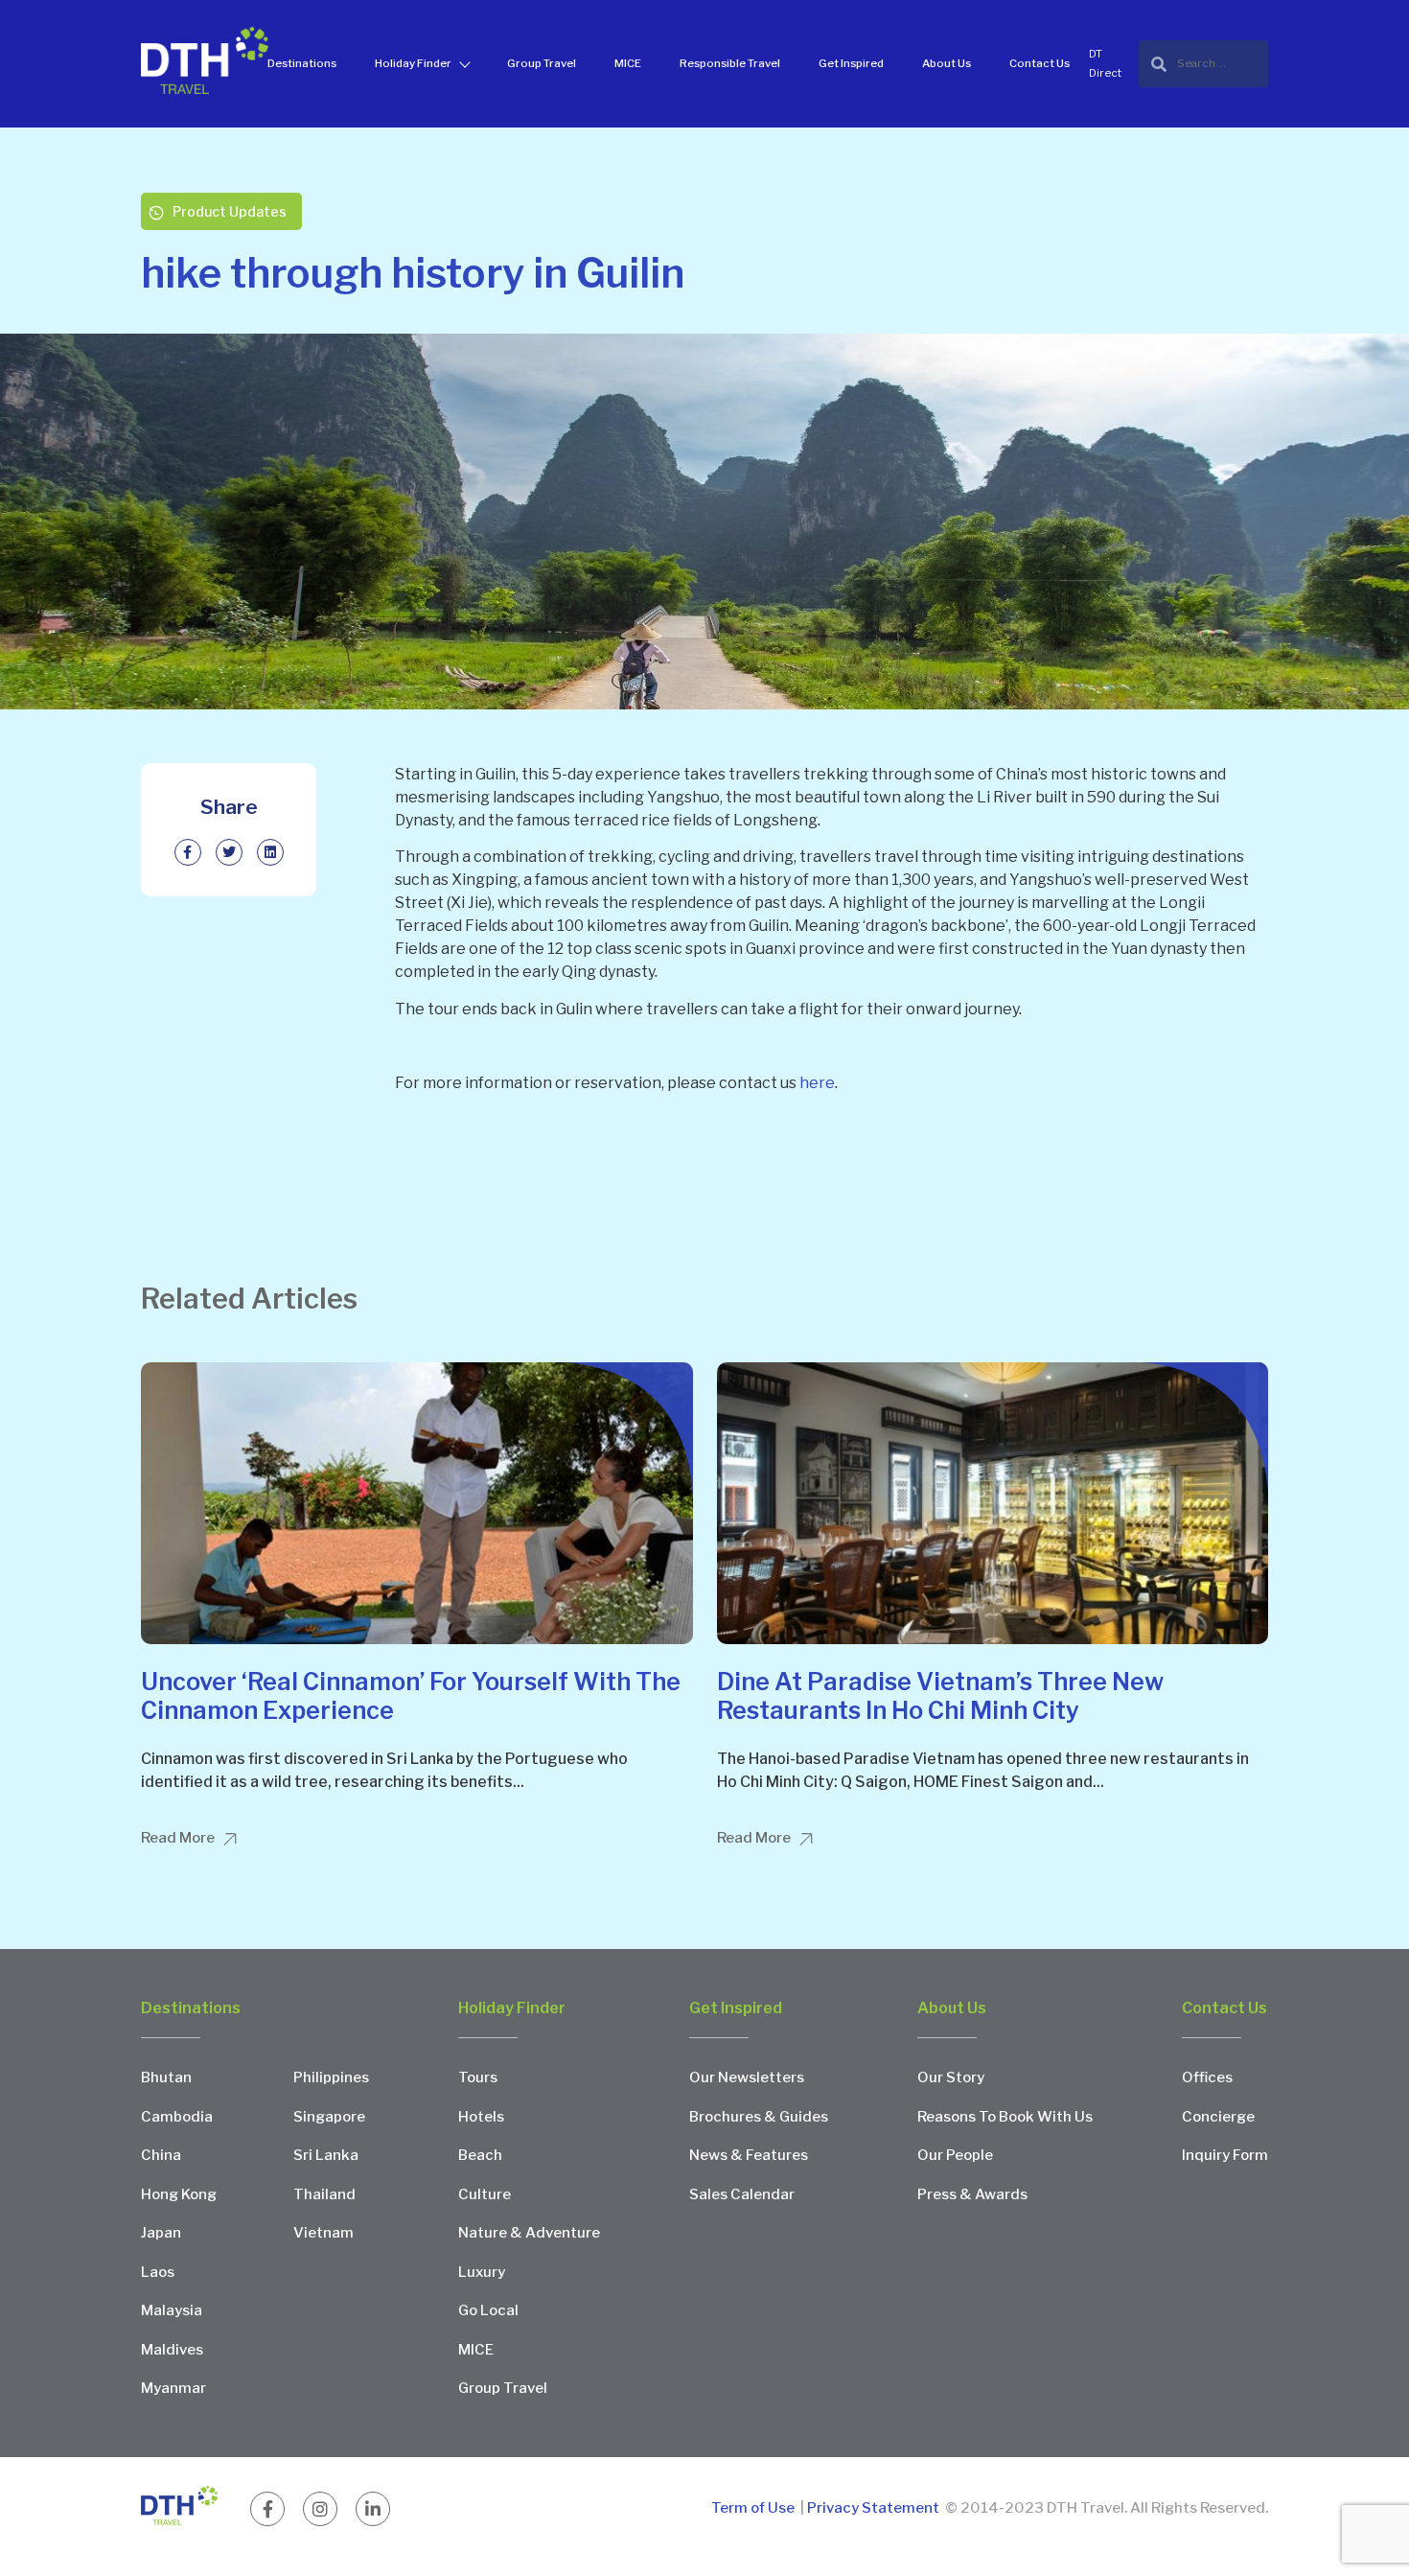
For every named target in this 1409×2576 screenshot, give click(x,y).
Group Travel (542, 63)
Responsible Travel (730, 63)
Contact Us (1039, 63)
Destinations (302, 63)
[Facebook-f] (267, 2509)
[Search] (1203, 64)
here (817, 1083)
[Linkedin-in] (373, 2509)
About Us (947, 63)
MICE (628, 63)
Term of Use (754, 2508)
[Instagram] (320, 2509)
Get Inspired (851, 63)
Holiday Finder (413, 63)
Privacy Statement (873, 2508)
